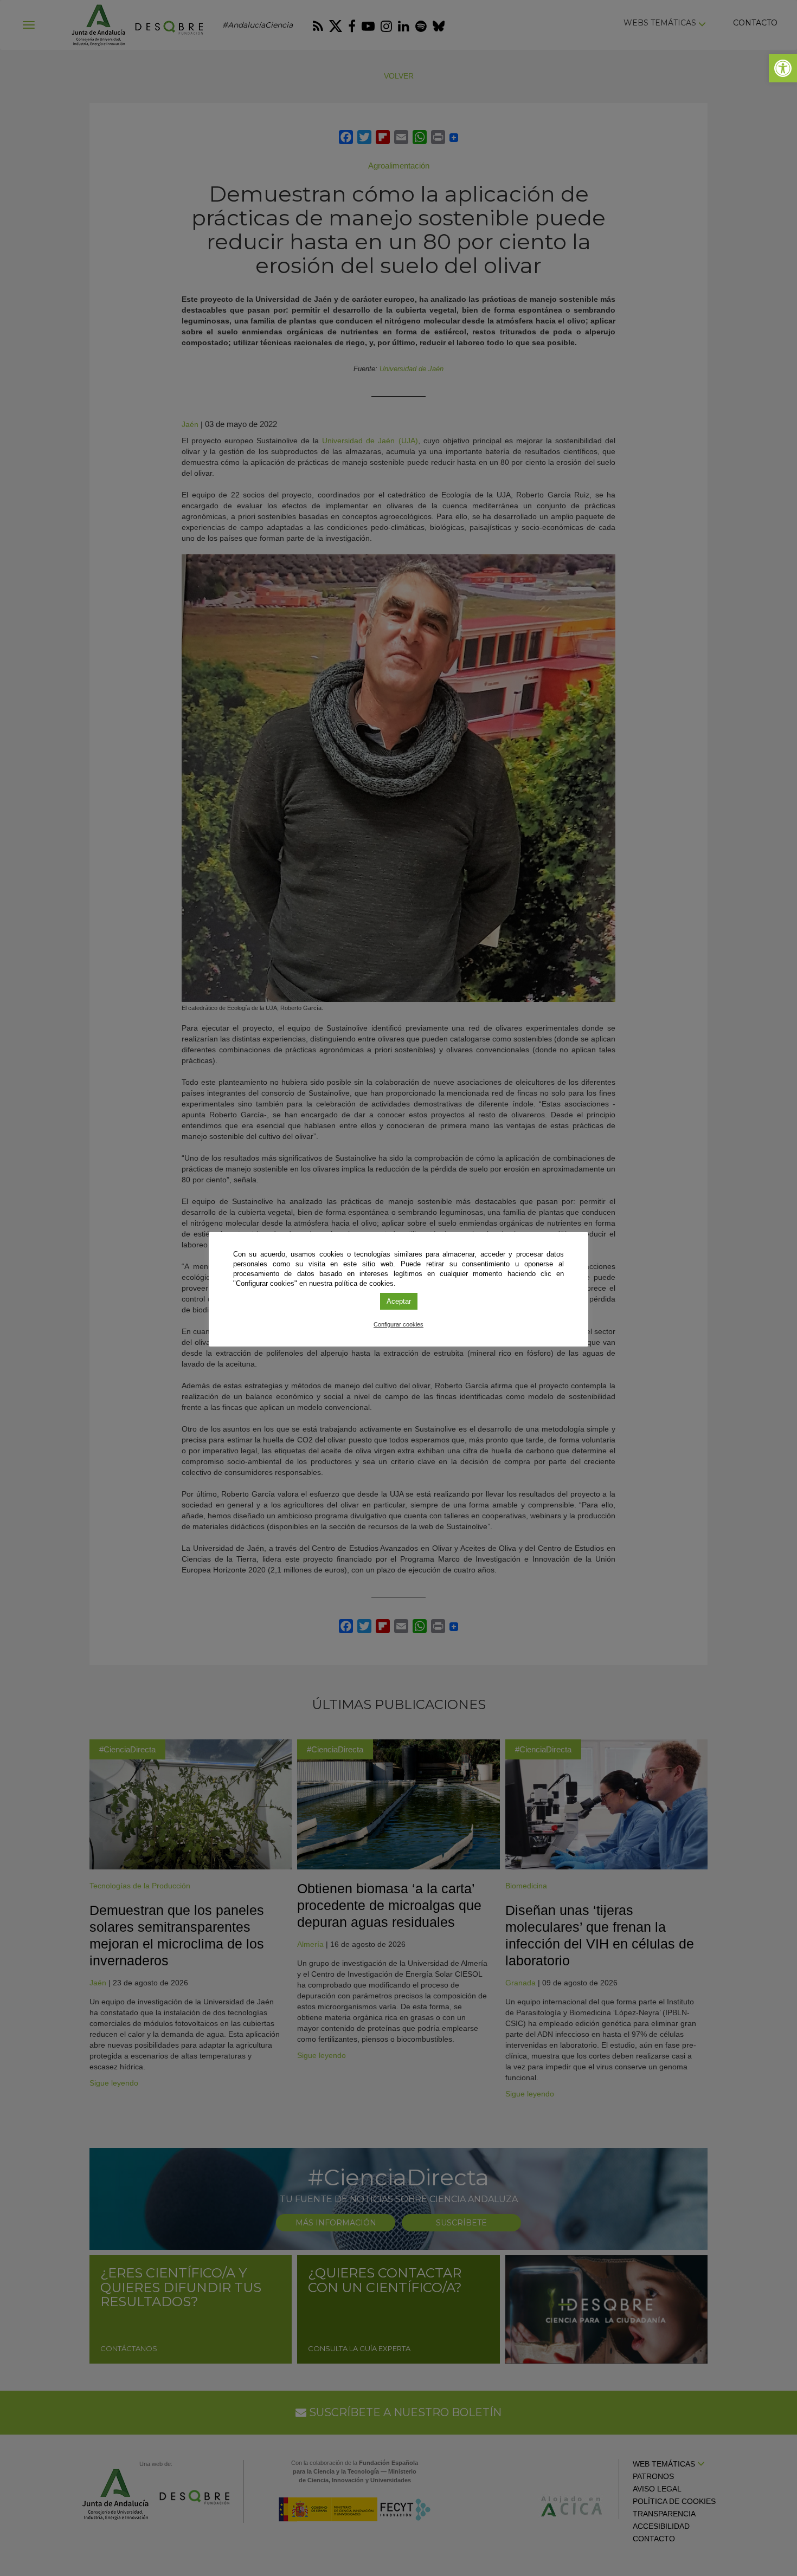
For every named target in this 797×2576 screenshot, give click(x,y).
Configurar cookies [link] (398, 1324)
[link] (783, 68)
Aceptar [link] (399, 1301)
